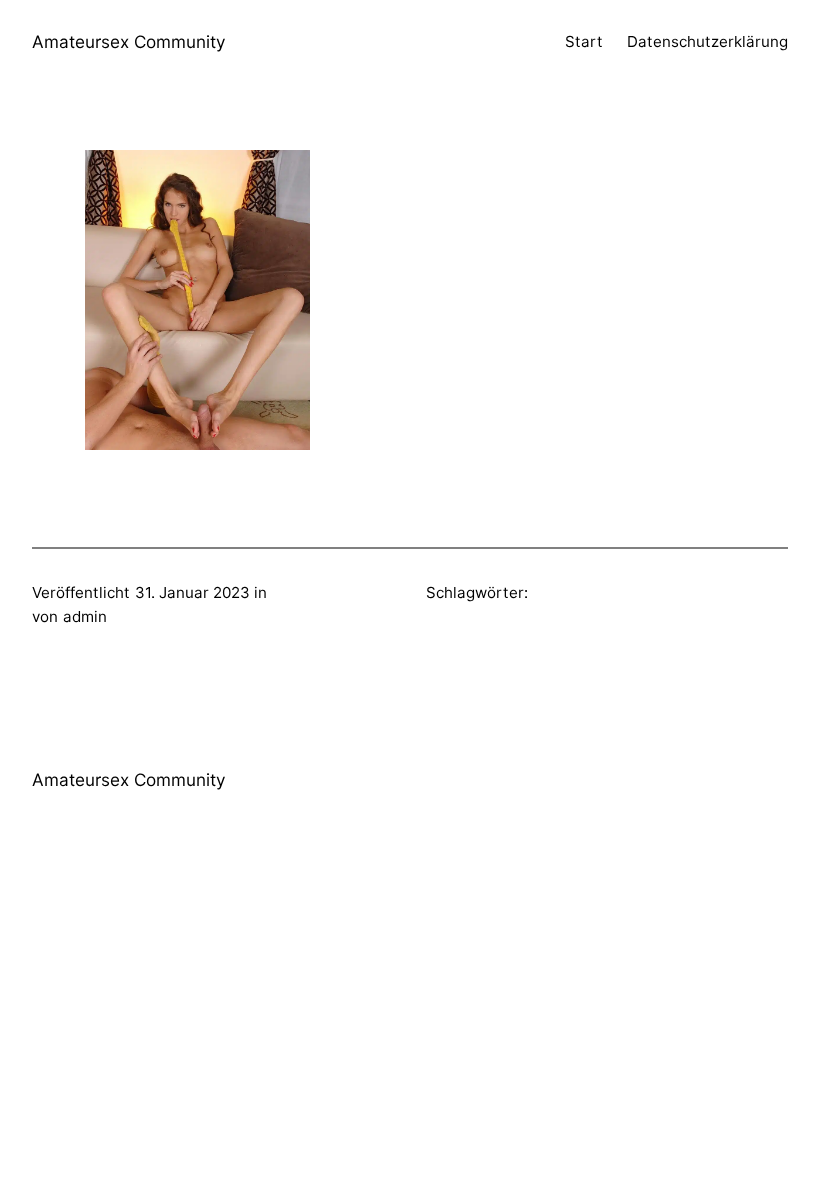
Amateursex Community (129, 41)
